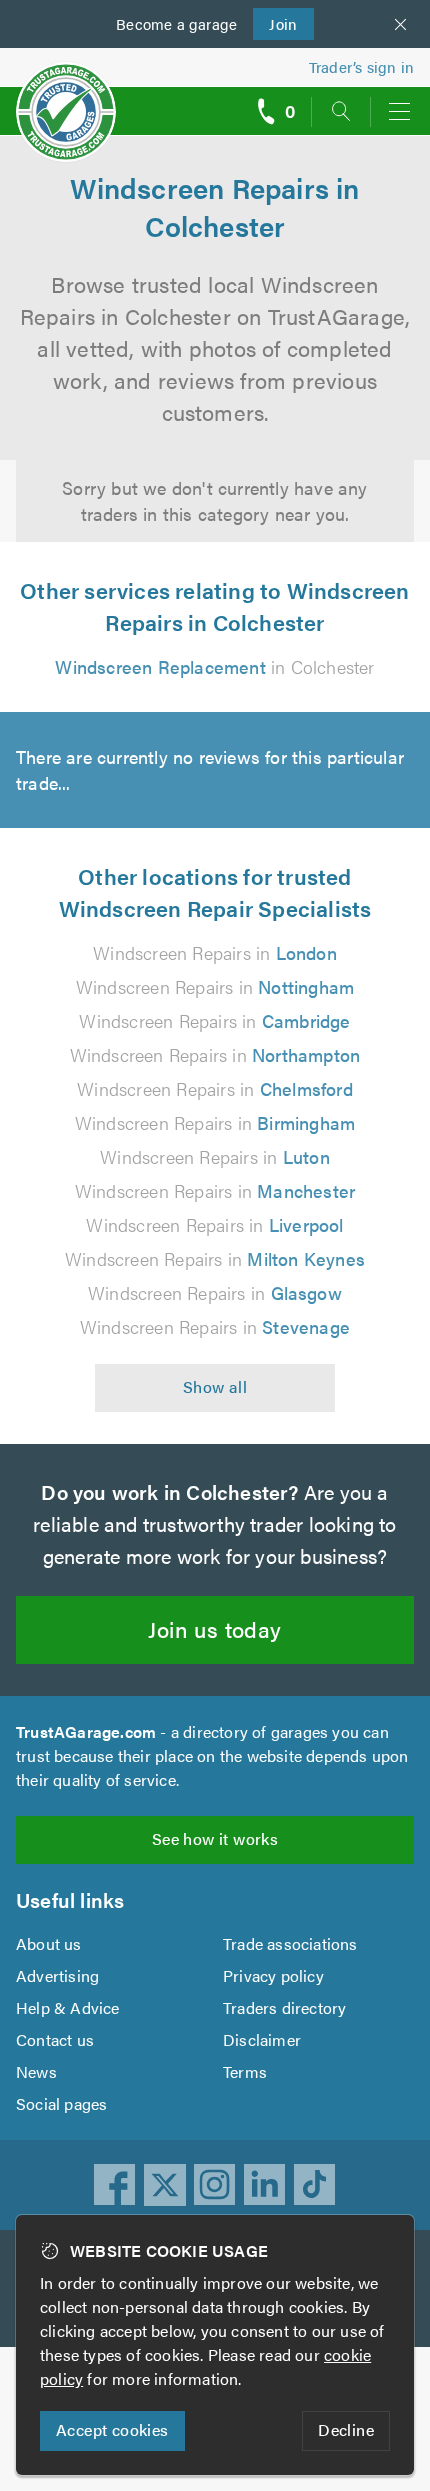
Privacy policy (273, 1975)
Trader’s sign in (361, 66)
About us (49, 1943)
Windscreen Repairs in (215, 952)
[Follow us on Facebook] (115, 2185)
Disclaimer (262, 2039)
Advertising (57, 1975)
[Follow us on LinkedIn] (265, 2185)
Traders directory (284, 2007)
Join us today (214, 1628)
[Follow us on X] (165, 2185)
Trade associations (290, 1943)
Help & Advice (68, 2007)
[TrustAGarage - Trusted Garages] (66, 98)
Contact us (55, 2039)
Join (275, 23)
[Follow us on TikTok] (315, 2185)
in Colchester (214, 666)
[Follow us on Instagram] (215, 2185)
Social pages (61, 2103)
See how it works (215, 1838)
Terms (245, 2071)
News (36, 2071)
